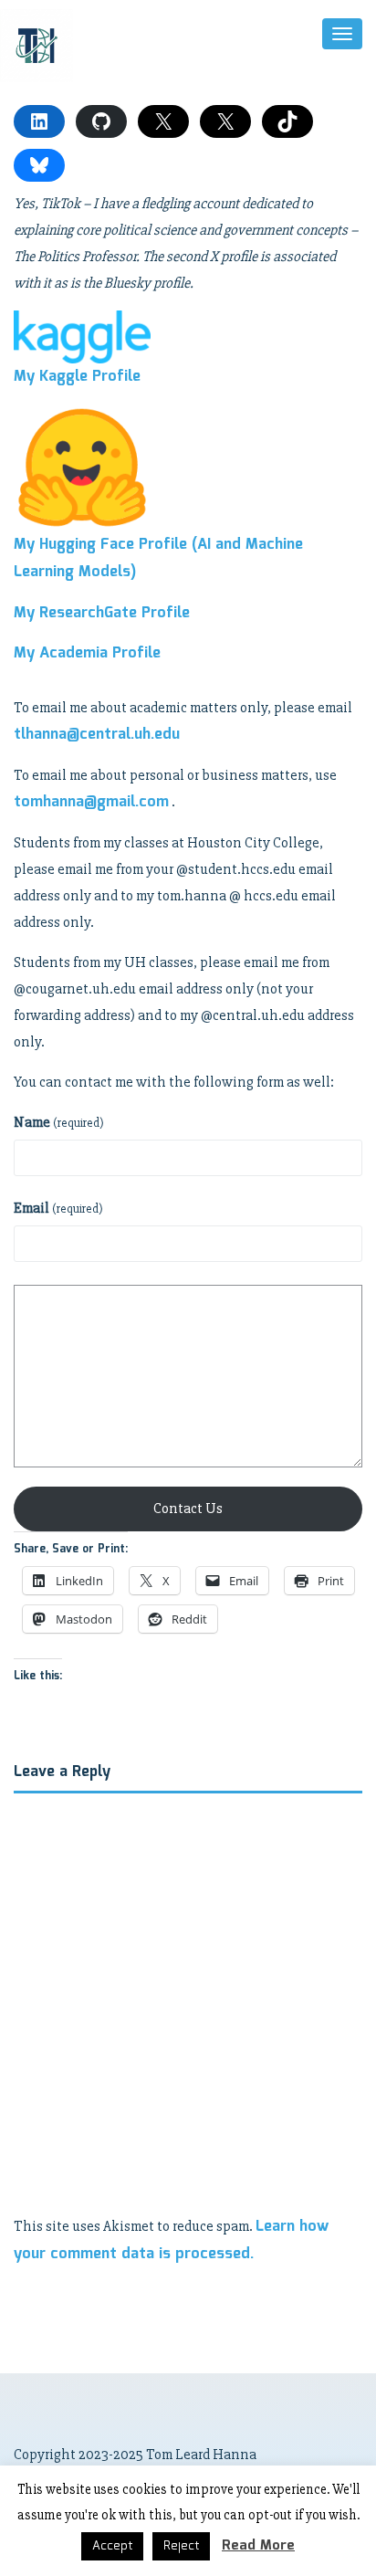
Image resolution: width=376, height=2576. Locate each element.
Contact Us (188, 1509)
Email (58, 1208)
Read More (258, 2546)
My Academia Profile (87, 653)
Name (59, 1122)
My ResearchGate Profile (102, 613)
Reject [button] (181, 2546)
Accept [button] (112, 2546)
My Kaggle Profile (77, 377)
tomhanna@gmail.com (91, 802)
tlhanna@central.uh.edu (97, 735)
